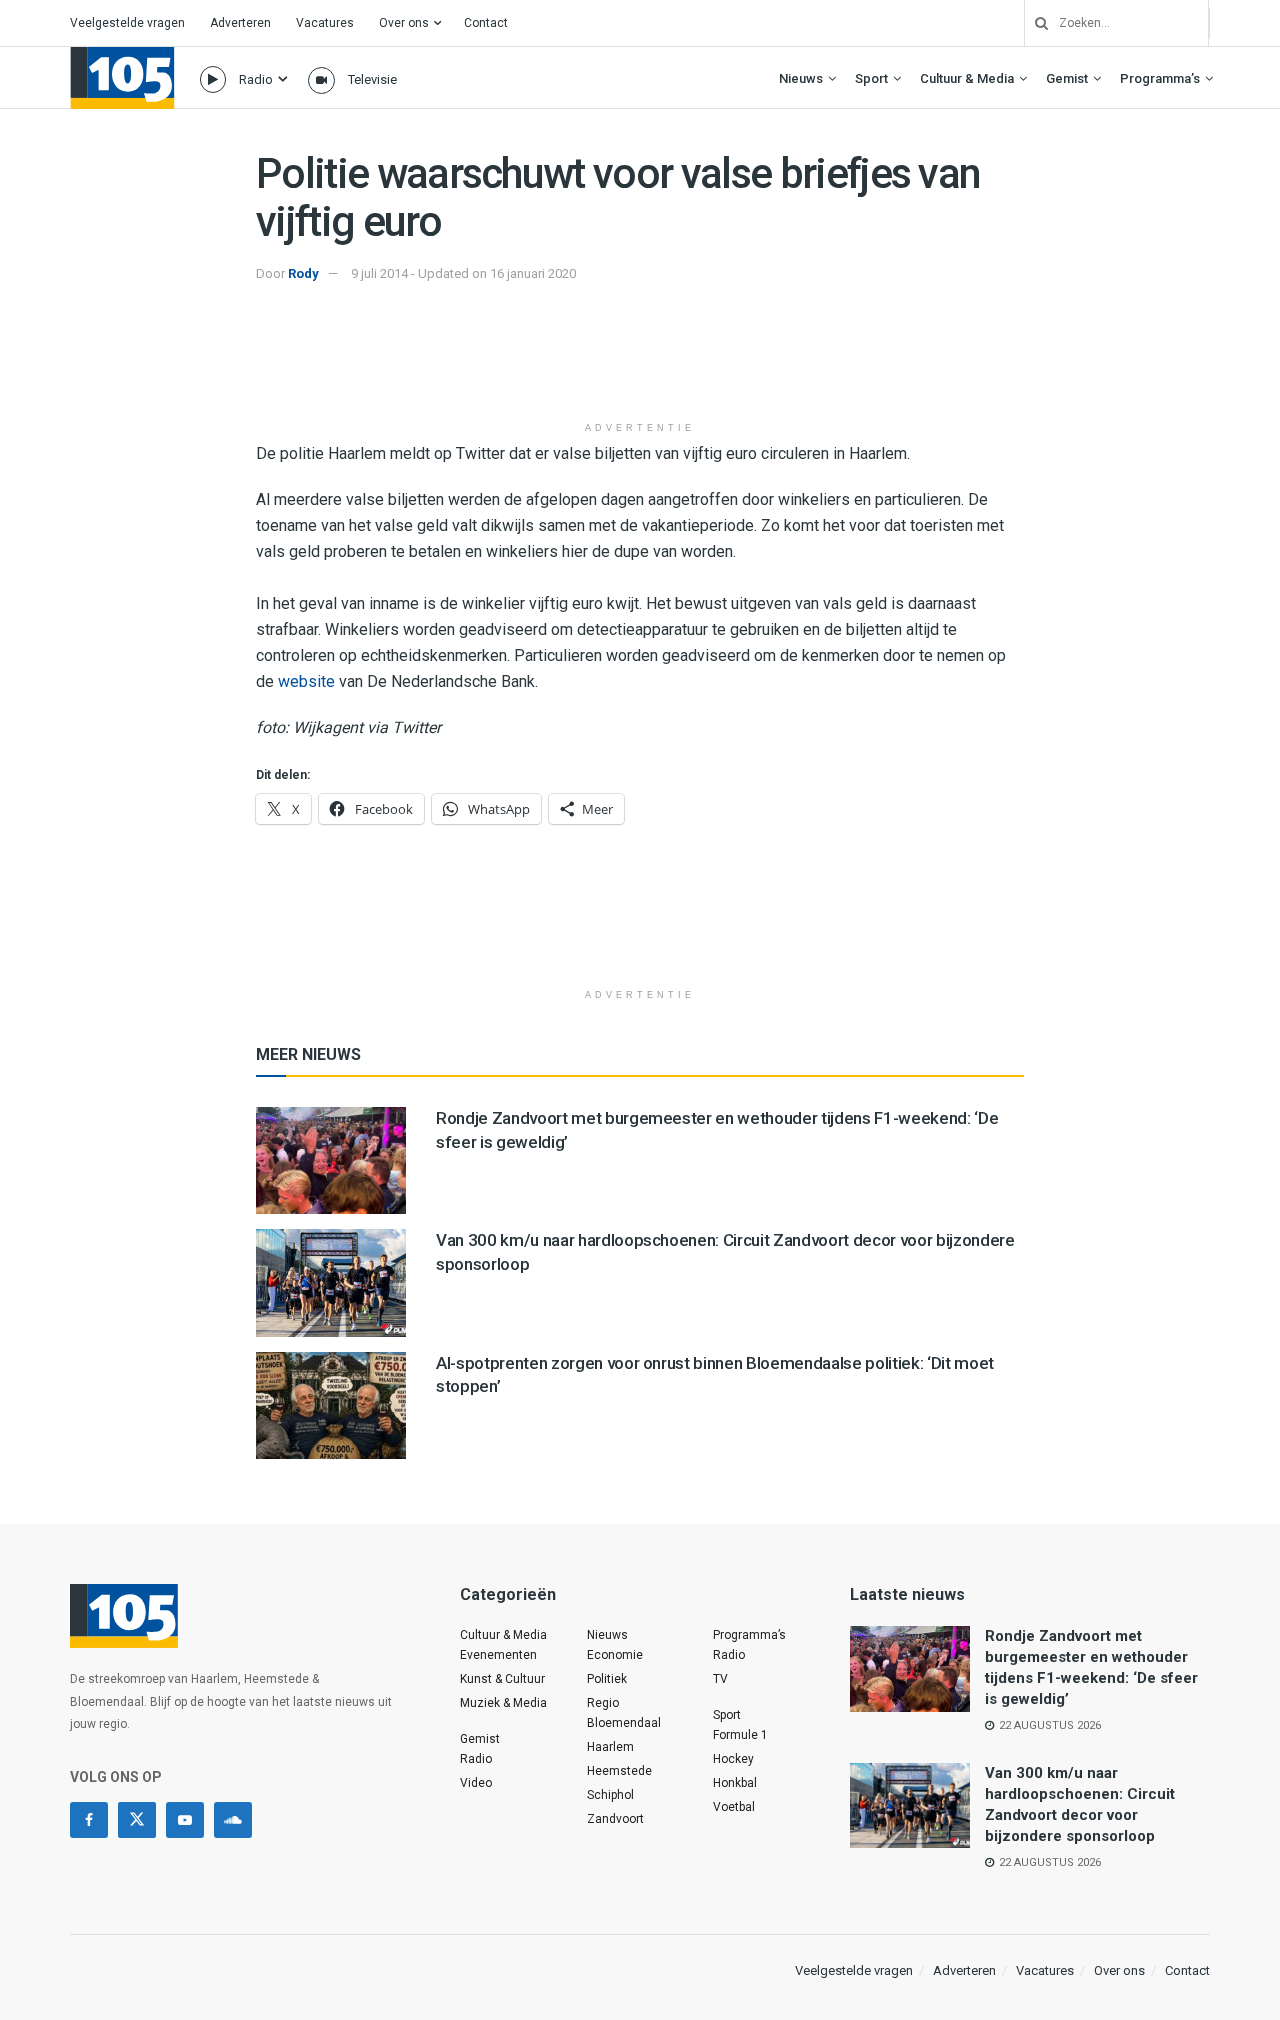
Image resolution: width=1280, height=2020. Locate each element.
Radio (256, 79)
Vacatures (325, 23)
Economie (615, 1655)
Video (476, 1783)
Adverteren (240, 23)
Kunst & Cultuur (502, 1679)
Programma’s (1160, 78)
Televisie (372, 79)
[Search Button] (1034, 23)
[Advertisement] (640, 361)
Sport (871, 78)
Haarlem (610, 1747)
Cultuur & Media (967, 78)
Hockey (733, 1759)
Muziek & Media (503, 1703)
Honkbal (735, 1783)
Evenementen (498, 1655)
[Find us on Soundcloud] (233, 1820)
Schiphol (610, 1795)
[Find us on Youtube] (185, 1820)
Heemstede (619, 1771)
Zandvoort (615, 1819)
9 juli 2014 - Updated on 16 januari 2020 (463, 273)
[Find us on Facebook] (89, 1820)
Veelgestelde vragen (127, 23)
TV (720, 1679)
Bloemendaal (624, 1723)
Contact (486, 23)
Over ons (404, 23)
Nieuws (801, 78)
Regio (603, 1703)
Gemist (1067, 78)
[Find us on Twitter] (137, 1820)
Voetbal (734, 1807)
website (306, 681)
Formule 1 (740, 1735)
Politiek (607, 1679)
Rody (303, 273)
